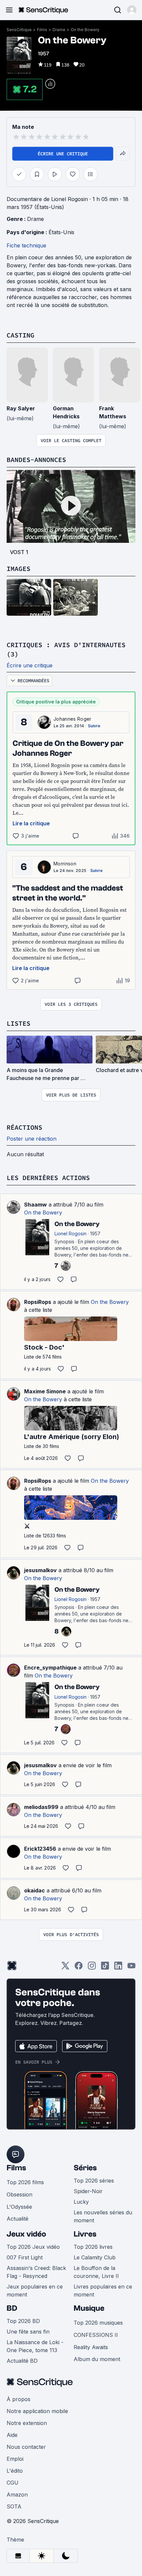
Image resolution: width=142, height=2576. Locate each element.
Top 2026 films (25, 2182)
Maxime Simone (45, 1391)
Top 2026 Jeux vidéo (33, 2247)
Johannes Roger (72, 719)
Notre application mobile (37, 2411)
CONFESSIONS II (96, 2335)
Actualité (18, 2219)
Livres (85, 2234)
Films (42, 30)
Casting (20, 335)
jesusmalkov (40, 1570)
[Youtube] (131, 1968)
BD (12, 2308)
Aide (12, 2435)
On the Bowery (85, 30)
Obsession (19, 2194)
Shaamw (35, 1205)
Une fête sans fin (28, 2332)
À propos (18, 2399)
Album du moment (97, 2359)
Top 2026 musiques (98, 2323)
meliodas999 (41, 1807)
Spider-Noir (88, 2191)
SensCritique (19, 30)
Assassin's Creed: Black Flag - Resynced (36, 2272)
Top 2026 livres (93, 2247)
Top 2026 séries (94, 2181)
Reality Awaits (91, 2347)
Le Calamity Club (95, 2257)
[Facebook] (79, 1968)
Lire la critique (31, 823)
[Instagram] (92, 1968)
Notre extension (27, 2423)
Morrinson (65, 864)
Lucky (81, 2202)
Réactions (24, 1127)
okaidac (35, 1890)
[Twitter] (65, 1968)
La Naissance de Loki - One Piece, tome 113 (35, 2346)
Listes (18, 1023)
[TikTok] (105, 1968)
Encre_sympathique (50, 1668)
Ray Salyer (21, 408)
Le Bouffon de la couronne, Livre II (96, 2272)
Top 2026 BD (23, 2321)
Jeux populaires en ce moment (35, 2291)
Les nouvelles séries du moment (103, 2216)
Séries (85, 2168)
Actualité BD (22, 2361)
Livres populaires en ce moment (103, 2291)
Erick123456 (40, 1849)
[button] (132, 10)
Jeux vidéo (26, 2234)
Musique (89, 2308)
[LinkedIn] (118, 1968)
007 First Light (25, 2257)
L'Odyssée (19, 2207)
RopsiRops (38, 1302)
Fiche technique (26, 245)
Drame (59, 30)
